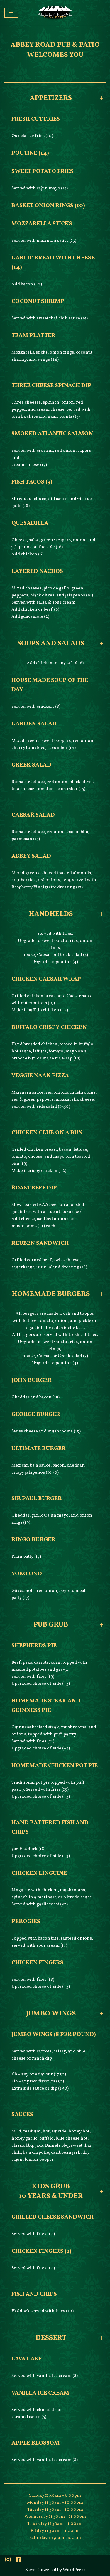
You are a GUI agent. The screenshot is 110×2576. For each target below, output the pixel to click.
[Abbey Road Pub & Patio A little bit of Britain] (55, 13)
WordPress (74, 2570)
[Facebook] (18, 2560)
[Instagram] (8, 2560)
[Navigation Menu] (11, 13)
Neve (30, 2570)
